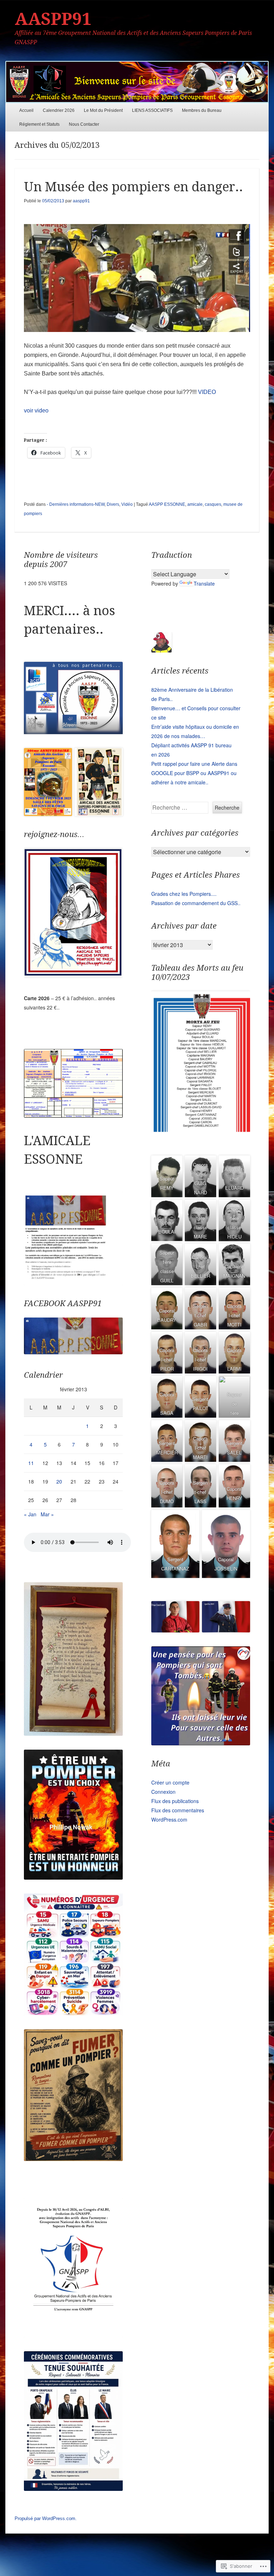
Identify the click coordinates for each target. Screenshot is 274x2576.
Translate (204, 583)
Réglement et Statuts (39, 124)
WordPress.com (169, 1819)
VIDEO (207, 392)
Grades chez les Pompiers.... (184, 894)
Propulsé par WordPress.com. (46, 2518)
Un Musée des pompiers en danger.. (133, 187)
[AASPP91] (137, 82)
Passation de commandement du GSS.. (196, 903)
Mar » (47, 1514)
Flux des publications (175, 1801)
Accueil (26, 110)
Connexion (163, 1792)
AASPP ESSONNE (167, 504)
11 (31, 1463)
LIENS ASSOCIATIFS (152, 110)
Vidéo (127, 504)
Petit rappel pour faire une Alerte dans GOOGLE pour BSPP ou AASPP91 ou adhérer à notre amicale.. (194, 773)
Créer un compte (170, 1782)
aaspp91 (81, 201)
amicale (195, 504)
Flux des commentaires (178, 1810)
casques (213, 504)
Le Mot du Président (103, 110)
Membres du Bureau (202, 110)
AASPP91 (53, 19)
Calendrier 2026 (59, 110)
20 (59, 1481)
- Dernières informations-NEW (76, 504)
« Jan (30, 1514)
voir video (36, 411)
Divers (113, 504)
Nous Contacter (84, 124)
